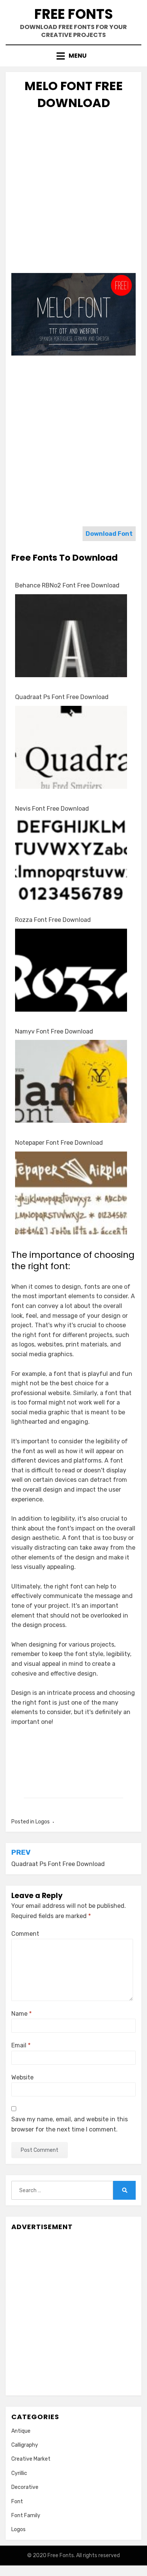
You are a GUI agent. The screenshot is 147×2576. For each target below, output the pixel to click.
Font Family (26, 2515)
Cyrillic (19, 2473)
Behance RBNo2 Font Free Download (67, 585)
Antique (21, 2431)
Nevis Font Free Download (52, 809)
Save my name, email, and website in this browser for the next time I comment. (70, 2124)
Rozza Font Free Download (53, 920)
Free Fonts (74, 14)
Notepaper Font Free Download (59, 1143)
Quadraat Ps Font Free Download (62, 697)
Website (22, 2077)
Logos (43, 1822)
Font (17, 2502)
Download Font (109, 534)
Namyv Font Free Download (54, 1031)
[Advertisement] (73, 194)
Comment (25, 1934)
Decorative (25, 2487)
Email (21, 2045)
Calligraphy (25, 2445)
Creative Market (31, 2459)
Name (21, 2014)
